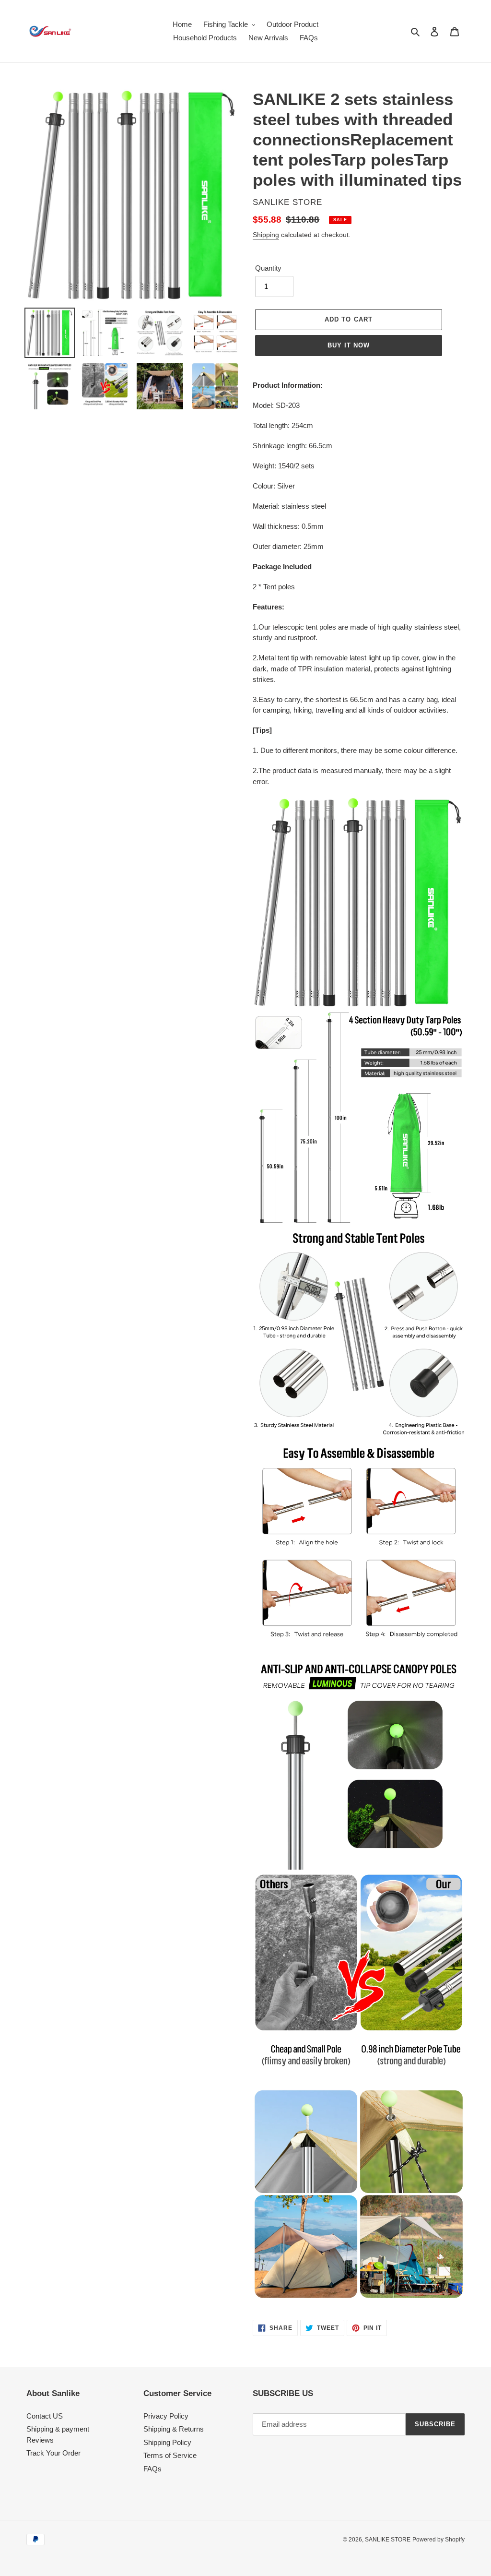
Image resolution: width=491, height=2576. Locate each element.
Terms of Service (170, 2455)
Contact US (45, 2416)
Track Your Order (53, 2453)
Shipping (266, 235)
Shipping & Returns (174, 2429)
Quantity (268, 268)
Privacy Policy (166, 2416)
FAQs (152, 2469)
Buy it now (349, 345)
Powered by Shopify (438, 2540)
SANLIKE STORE (388, 2540)
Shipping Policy (167, 2442)
